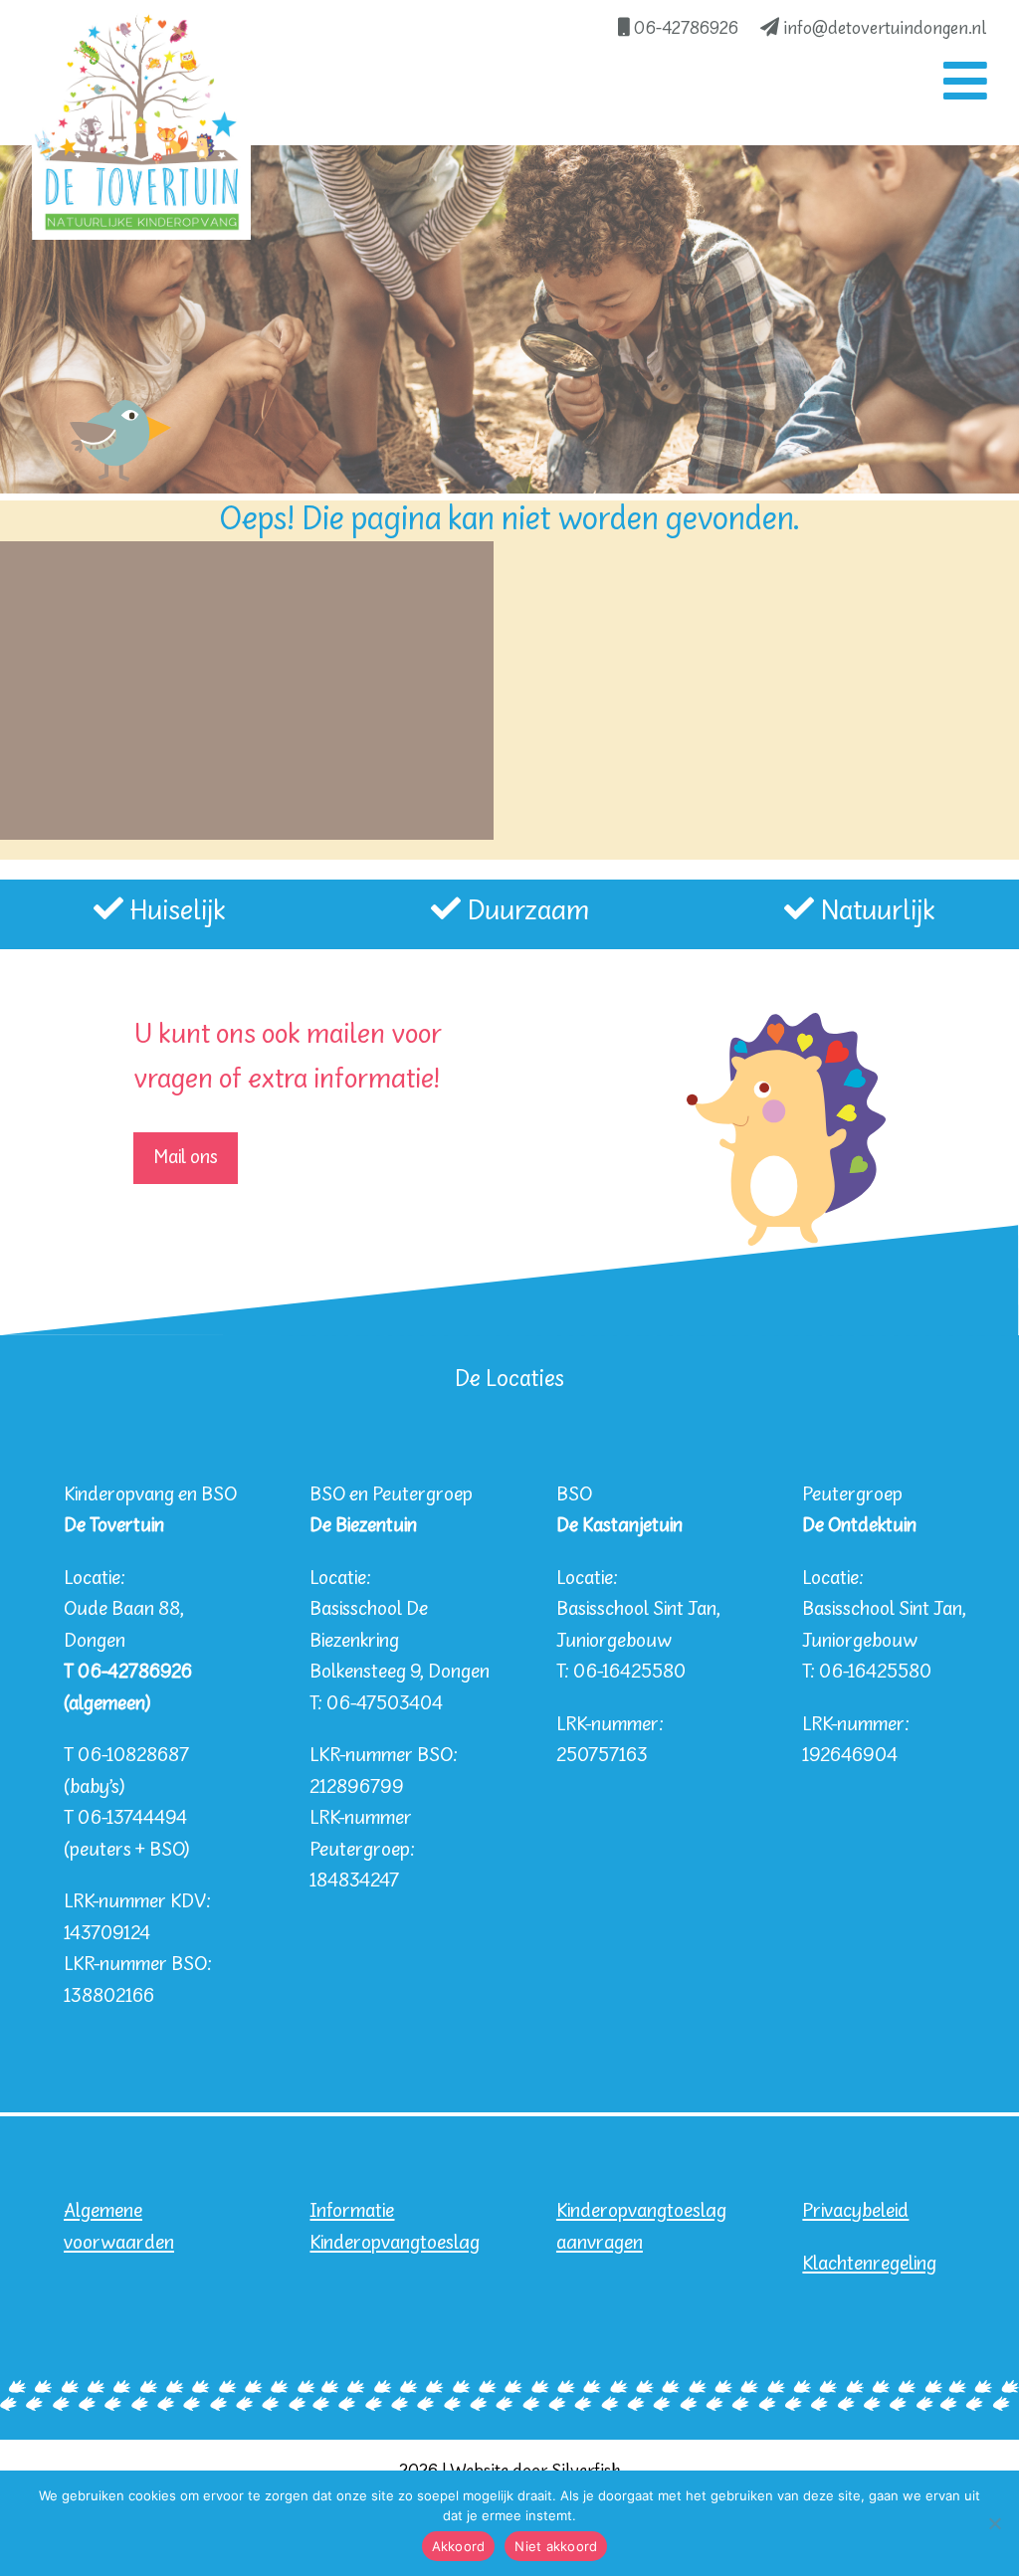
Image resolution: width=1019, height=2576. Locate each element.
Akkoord (459, 2546)
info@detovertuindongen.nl (883, 29)
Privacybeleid (855, 2211)
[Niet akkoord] (994, 2523)
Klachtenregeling (869, 2264)
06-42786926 (684, 29)
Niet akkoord (556, 2546)
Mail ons (186, 1158)
